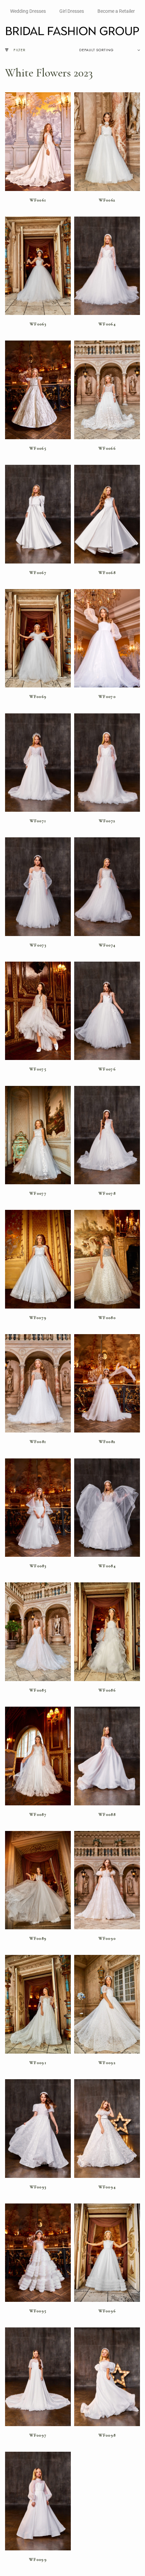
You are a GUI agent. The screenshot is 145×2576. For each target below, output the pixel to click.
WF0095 (38, 2311)
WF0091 (38, 2063)
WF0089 (38, 1938)
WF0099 (38, 2559)
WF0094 (107, 2187)
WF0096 (107, 2311)
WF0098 (107, 2435)
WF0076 (107, 1069)
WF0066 (107, 448)
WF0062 (107, 200)
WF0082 (107, 1442)
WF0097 (38, 2435)
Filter (20, 50)
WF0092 (107, 2063)
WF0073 (38, 945)
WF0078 (107, 1193)
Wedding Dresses (28, 11)
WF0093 (38, 2187)
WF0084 (107, 1566)
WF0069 (38, 697)
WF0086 (107, 1690)
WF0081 (38, 1442)
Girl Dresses (72, 11)
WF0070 (107, 697)
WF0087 (38, 1814)
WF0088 (107, 1814)
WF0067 (38, 573)
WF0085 (38, 1690)
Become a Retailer (116, 11)
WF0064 (107, 324)
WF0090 (107, 1938)
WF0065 (38, 448)
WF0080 (107, 1318)
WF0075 (38, 1069)
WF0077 (38, 1193)
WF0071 (38, 821)
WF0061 (38, 200)
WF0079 (38, 1318)
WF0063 (38, 324)
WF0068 (107, 573)
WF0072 (107, 821)
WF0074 (107, 945)
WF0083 (38, 1566)
